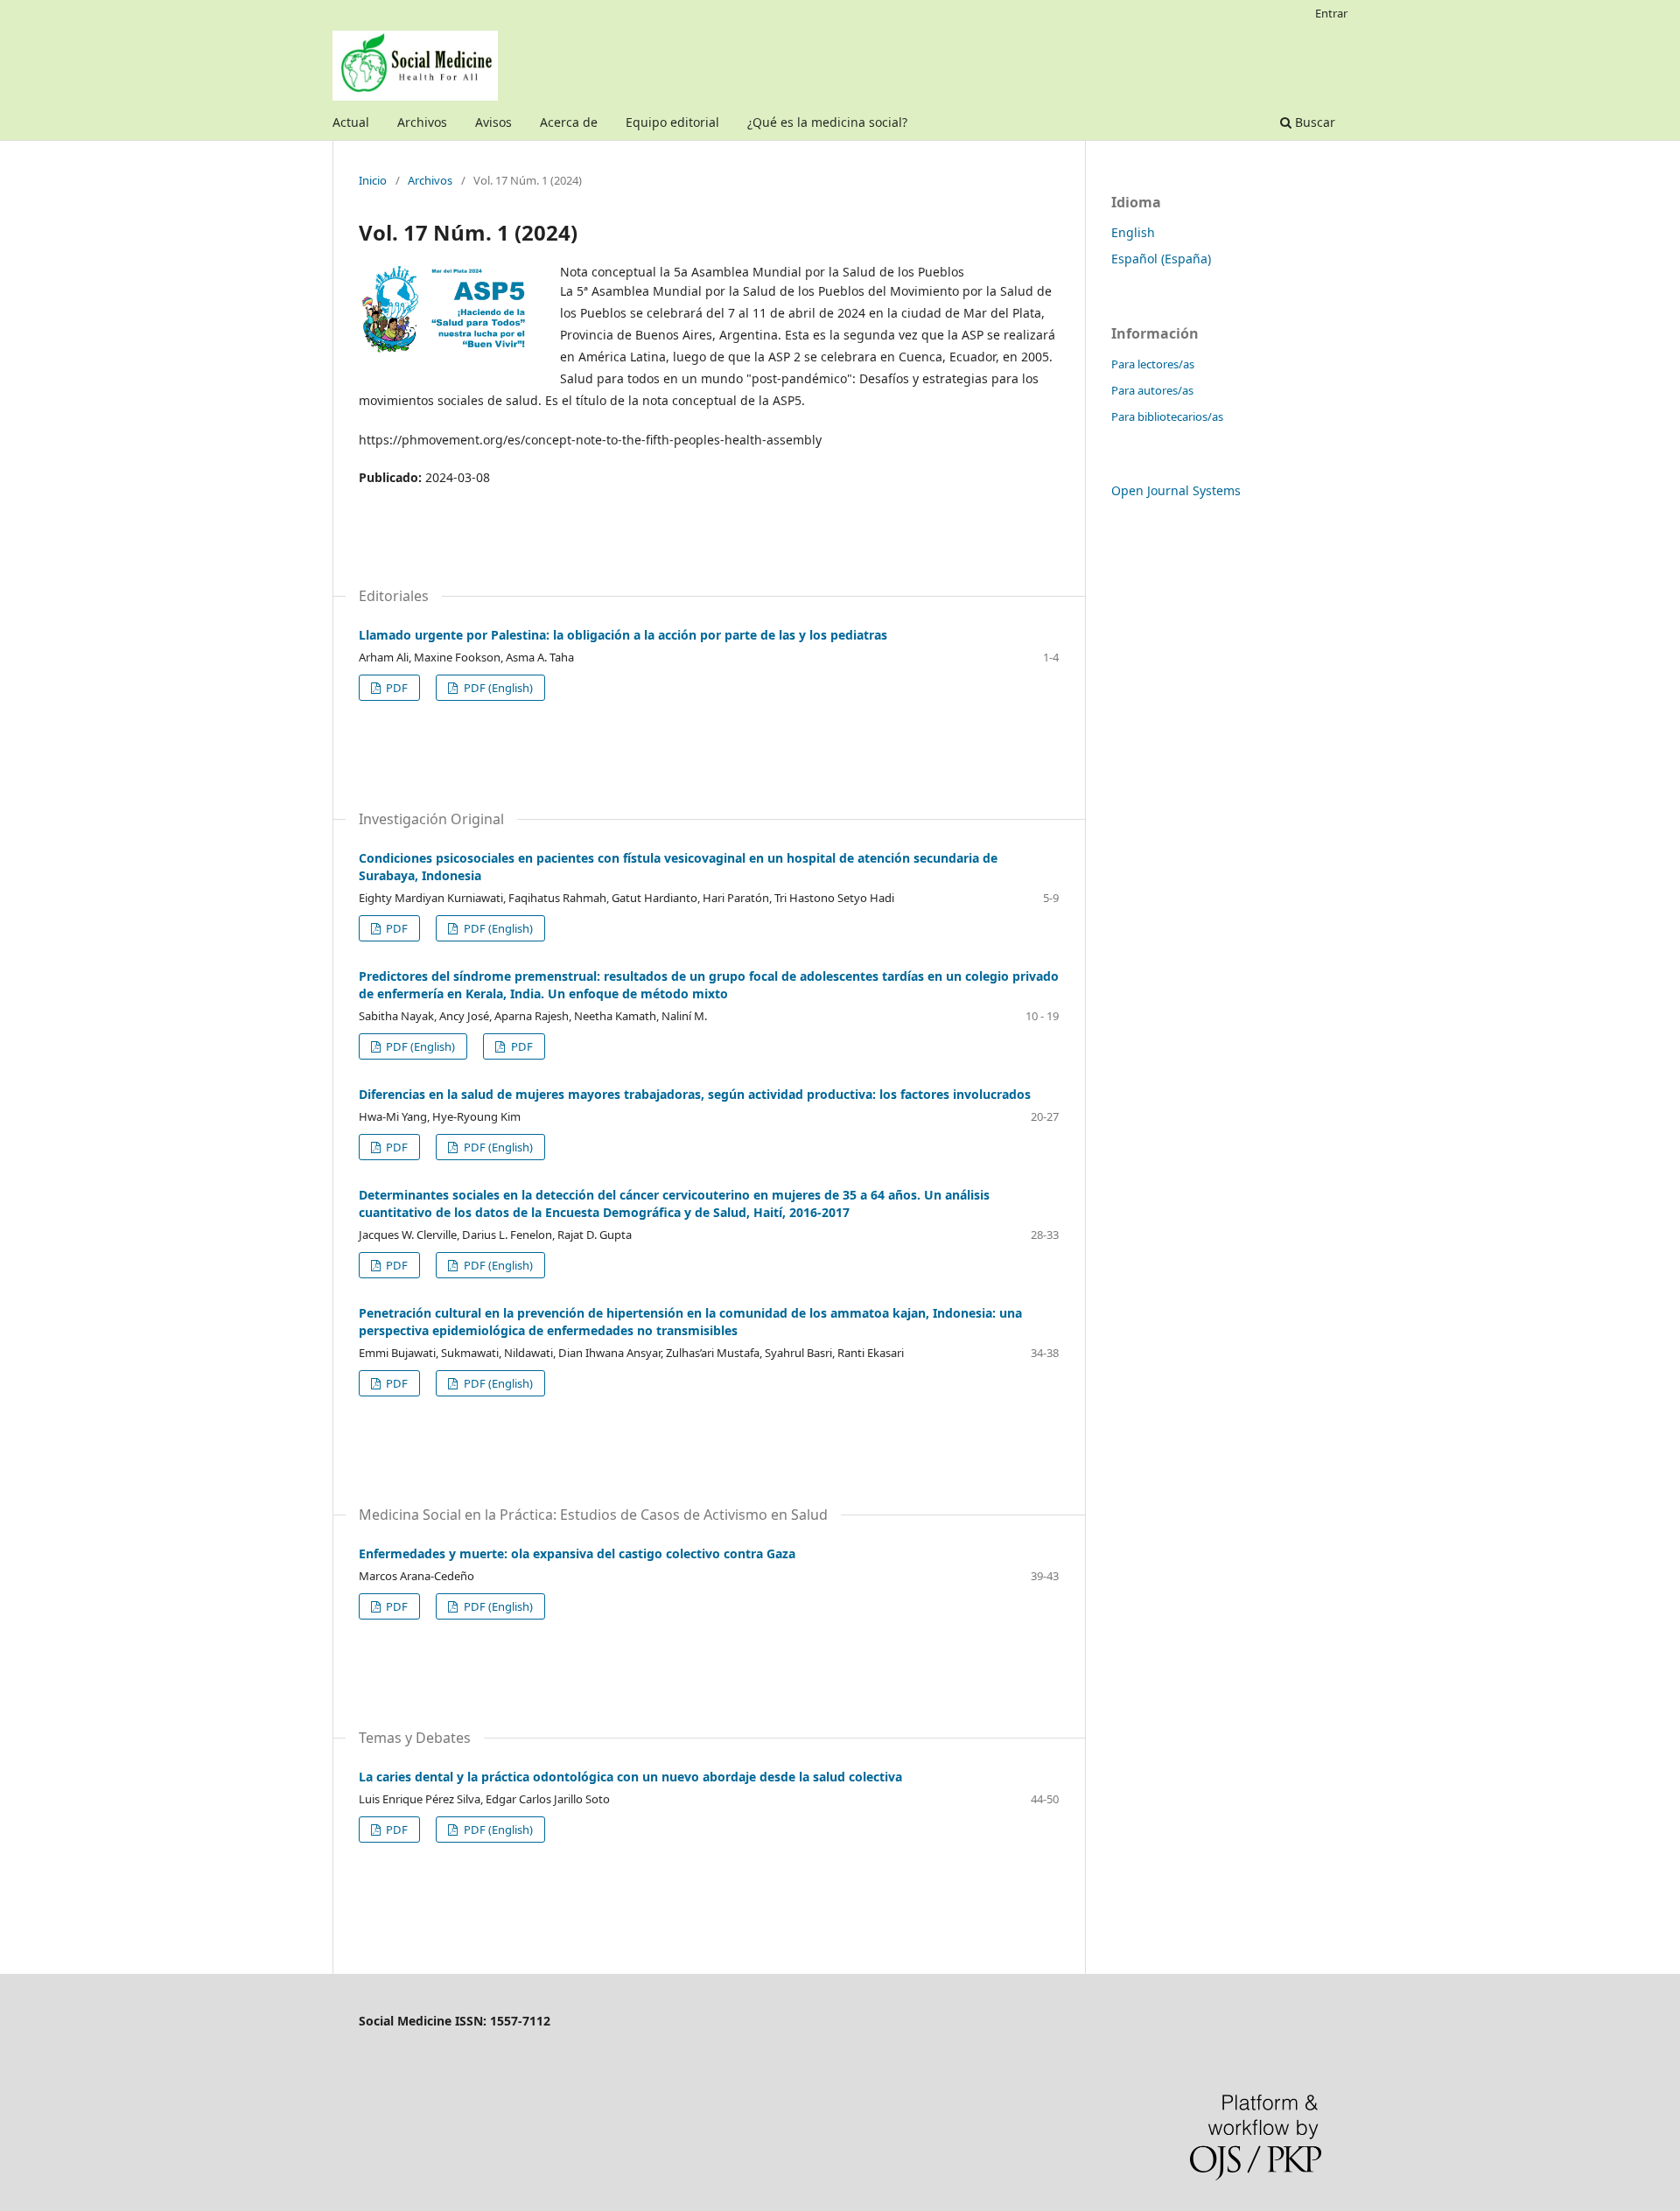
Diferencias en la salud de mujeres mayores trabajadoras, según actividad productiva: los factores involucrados (695, 1094)
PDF (395, 688)
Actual (351, 122)
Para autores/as (1152, 390)
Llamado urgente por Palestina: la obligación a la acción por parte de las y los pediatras (623, 635)
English (1133, 232)
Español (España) (1161, 259)
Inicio (373, 180)
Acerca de (569, 122)
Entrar (1331, 13)
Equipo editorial (672, 122)
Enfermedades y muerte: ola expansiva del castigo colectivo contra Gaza (577, 1553)
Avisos (493, 122)
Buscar (1313, 122)
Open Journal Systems (1176, 490)
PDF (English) (497, 688)
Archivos (422, 122)
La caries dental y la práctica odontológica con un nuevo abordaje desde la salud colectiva (630, 1777)
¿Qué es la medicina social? (827, 122)
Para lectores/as (1153, 364)
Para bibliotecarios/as (1167, 416)
